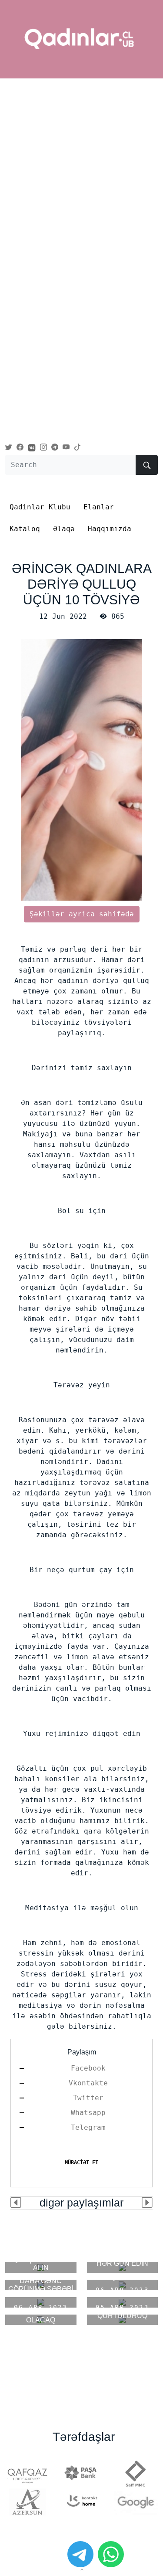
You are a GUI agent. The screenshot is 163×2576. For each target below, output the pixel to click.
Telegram (88, 2127)
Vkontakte (88, 2083)
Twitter (88, 2098)
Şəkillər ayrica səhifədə (82, 914)
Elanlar (99, 507)
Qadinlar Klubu (40, 507)
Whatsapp (88, 2113)
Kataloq (25, 529)
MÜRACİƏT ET (81, 2162)
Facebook (88, 2068)
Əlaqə (64, 529)
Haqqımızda (110, 529)
